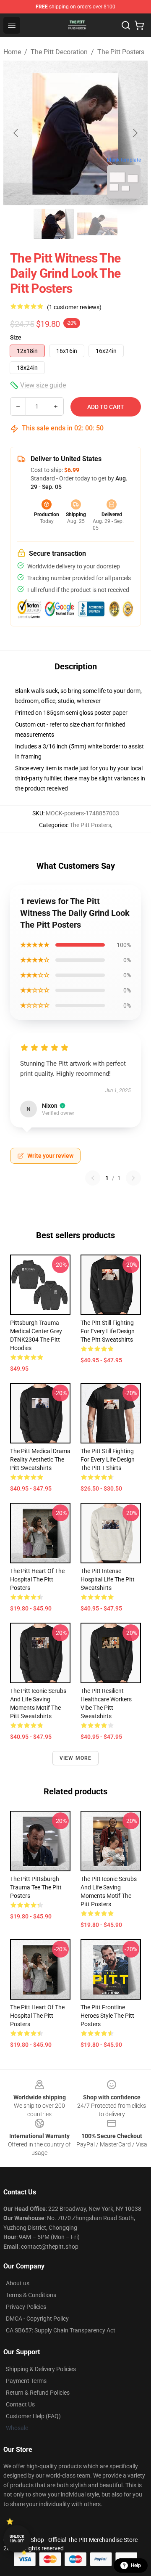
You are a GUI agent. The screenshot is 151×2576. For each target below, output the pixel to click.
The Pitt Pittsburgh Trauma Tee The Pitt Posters (36, 1887)
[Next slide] (135, 133)
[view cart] (139, 25)
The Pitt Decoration (59, 52)
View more (76, 1758)
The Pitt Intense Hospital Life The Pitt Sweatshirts (108, 1579)
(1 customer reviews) (74, 307)
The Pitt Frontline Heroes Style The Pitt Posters (107, 2016)
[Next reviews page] (133, 1178)
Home (12, 52)
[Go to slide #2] (97, 224)
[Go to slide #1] (54, 224)
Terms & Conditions (31, 2295)
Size (16, 337)
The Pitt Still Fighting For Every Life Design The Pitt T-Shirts (108, 1459)
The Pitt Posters (121, 52)
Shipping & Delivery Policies (41, 2369)
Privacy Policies (26, 2307)
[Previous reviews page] (93, 1178)
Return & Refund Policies (38, 2393)
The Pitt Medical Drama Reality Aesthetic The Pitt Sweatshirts (40, 1459)
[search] (126, 25)
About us (18, 2283)
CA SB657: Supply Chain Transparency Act (61, 2330)
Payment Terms (26, 2381)
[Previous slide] (16, 133)
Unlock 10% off (17, 2539)
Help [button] (136, 2565)
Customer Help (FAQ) (33, 2416)
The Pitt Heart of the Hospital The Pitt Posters (37, 1579)
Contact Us (20, 2404)
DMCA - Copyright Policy (37, 2319)
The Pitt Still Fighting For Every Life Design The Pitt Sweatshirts (108, 1331)
